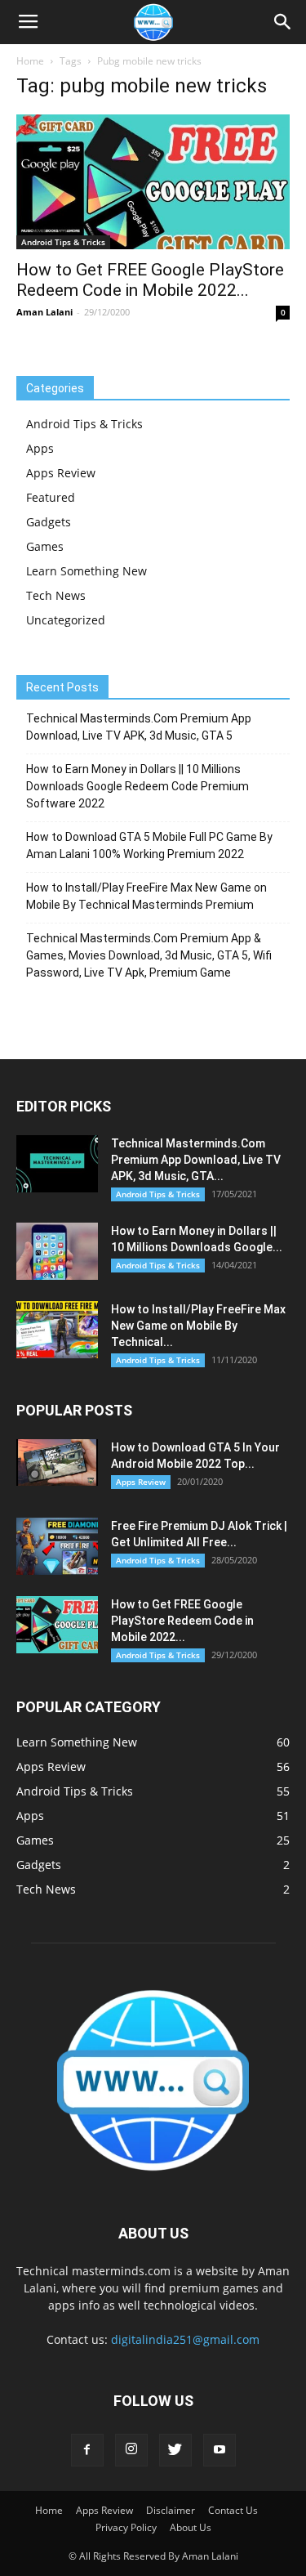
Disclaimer (171, 2510)
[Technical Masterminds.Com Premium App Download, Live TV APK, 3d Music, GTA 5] (57, 1164)
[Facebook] (87, 2450)
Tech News (56, 595)
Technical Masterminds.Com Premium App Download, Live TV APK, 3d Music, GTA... (196, 1160)
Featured (51, 497)
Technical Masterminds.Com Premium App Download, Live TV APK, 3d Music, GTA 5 (139, 727)
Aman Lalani (44, 312)
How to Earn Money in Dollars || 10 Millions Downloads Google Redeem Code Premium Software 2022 (137, 786)
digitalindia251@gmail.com (185, 2339)
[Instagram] (131, 2450)
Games (45, 546)
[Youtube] (220, 2450)
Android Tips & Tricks (63, 242)
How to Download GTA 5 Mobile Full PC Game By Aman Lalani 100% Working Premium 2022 (149, 845)
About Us (191, 2527)
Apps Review (61, 473)
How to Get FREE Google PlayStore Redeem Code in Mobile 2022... (150, 280)
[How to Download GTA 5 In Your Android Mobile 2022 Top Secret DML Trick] (57, 1462)
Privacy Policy (126, 2527)
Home (30, 61)
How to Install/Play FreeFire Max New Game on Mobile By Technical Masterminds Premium (146, 896)
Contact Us (233, 2510)
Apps (40, 448)
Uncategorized (66, 620)
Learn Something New (86, 571)
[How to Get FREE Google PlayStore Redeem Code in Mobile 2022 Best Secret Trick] (153, 182)
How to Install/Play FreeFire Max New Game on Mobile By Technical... (198, 1326)
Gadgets (49, 522)
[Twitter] (175, 2450)
